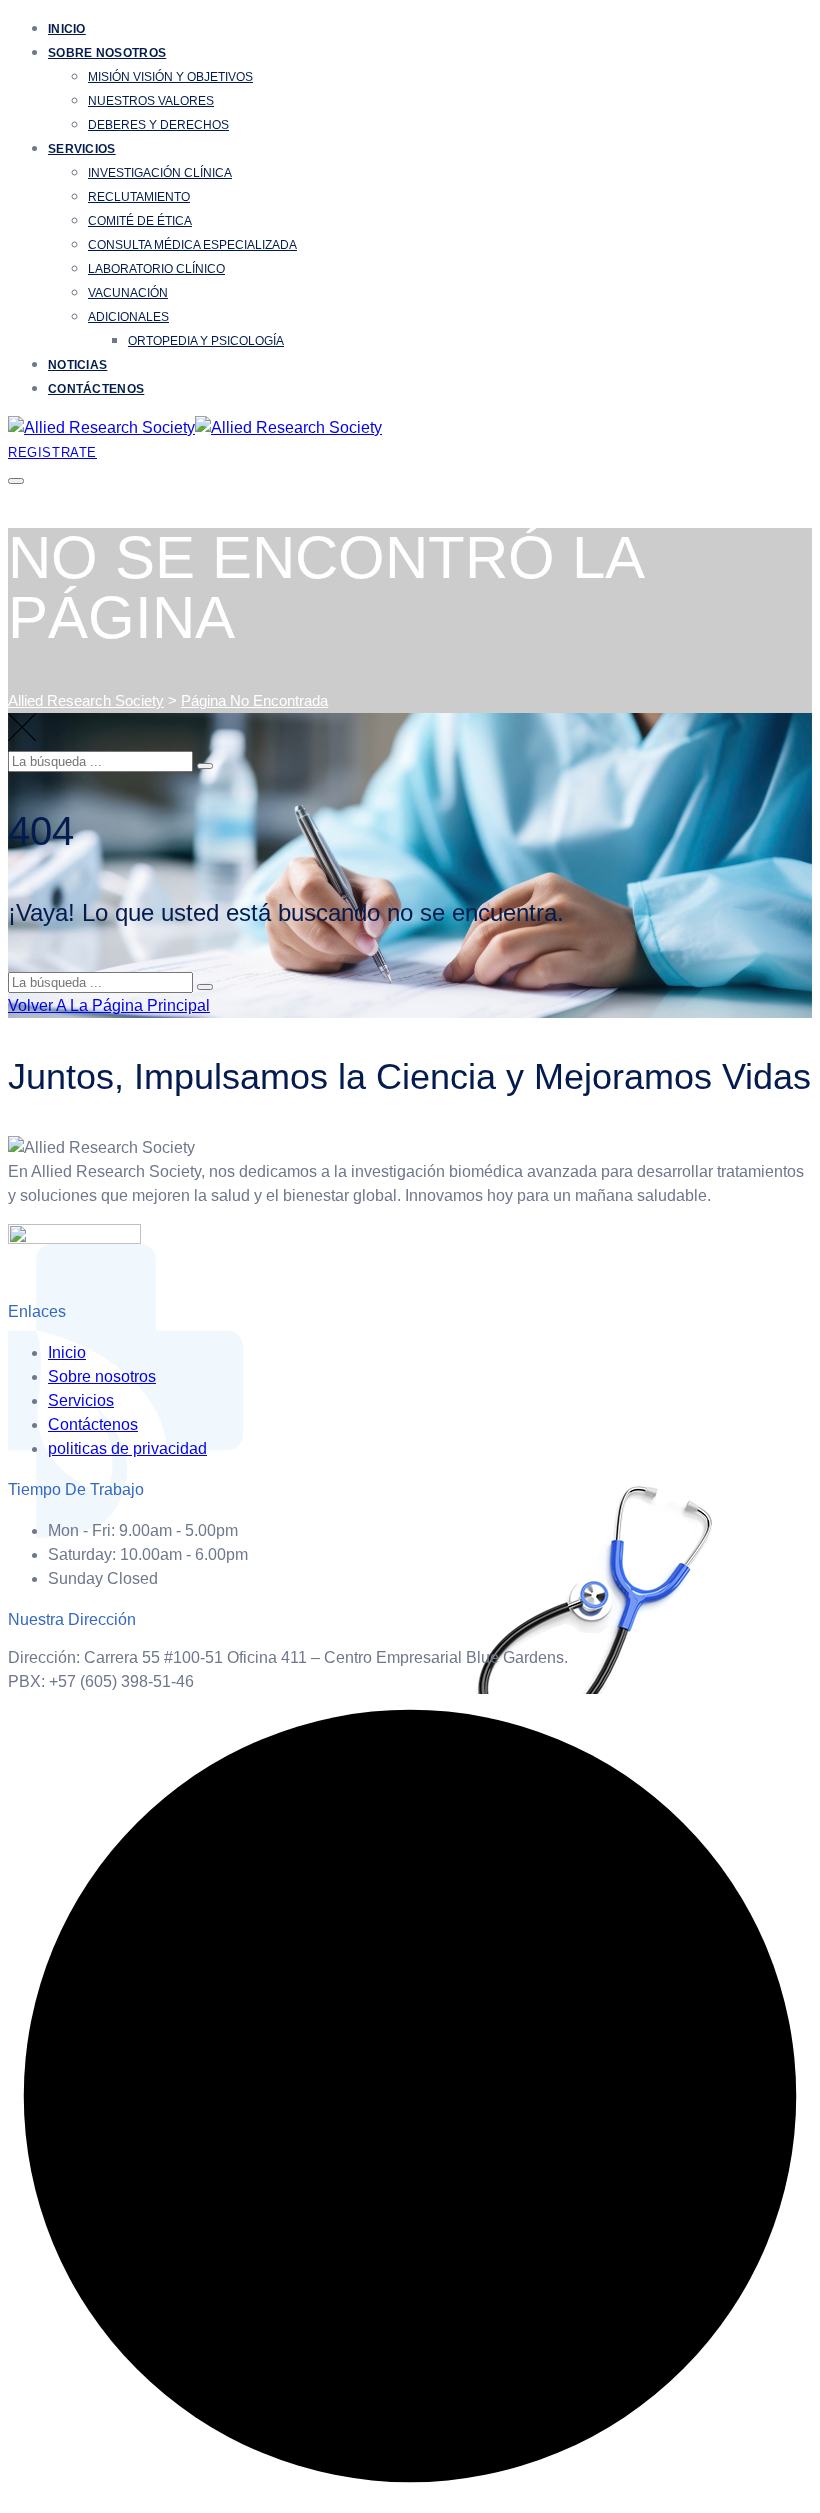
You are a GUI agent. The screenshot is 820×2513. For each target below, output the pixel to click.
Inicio (67, 29)
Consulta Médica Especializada (192, 245)
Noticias (77, 365)
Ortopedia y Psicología (206, 341)
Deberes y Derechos (158, 125)
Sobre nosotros (107, 53)
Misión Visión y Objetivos (170, 77)
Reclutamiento (139, 197)
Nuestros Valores (151, 101)
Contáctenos (96, 389)
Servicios (82, 149)
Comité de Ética (140, 221)
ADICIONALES (128, 317)
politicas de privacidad (127, 1448)
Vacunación (128, 293)
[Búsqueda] (205, 766)
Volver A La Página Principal (109, 1005)
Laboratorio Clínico (156, 269)
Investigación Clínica (160, 173)
